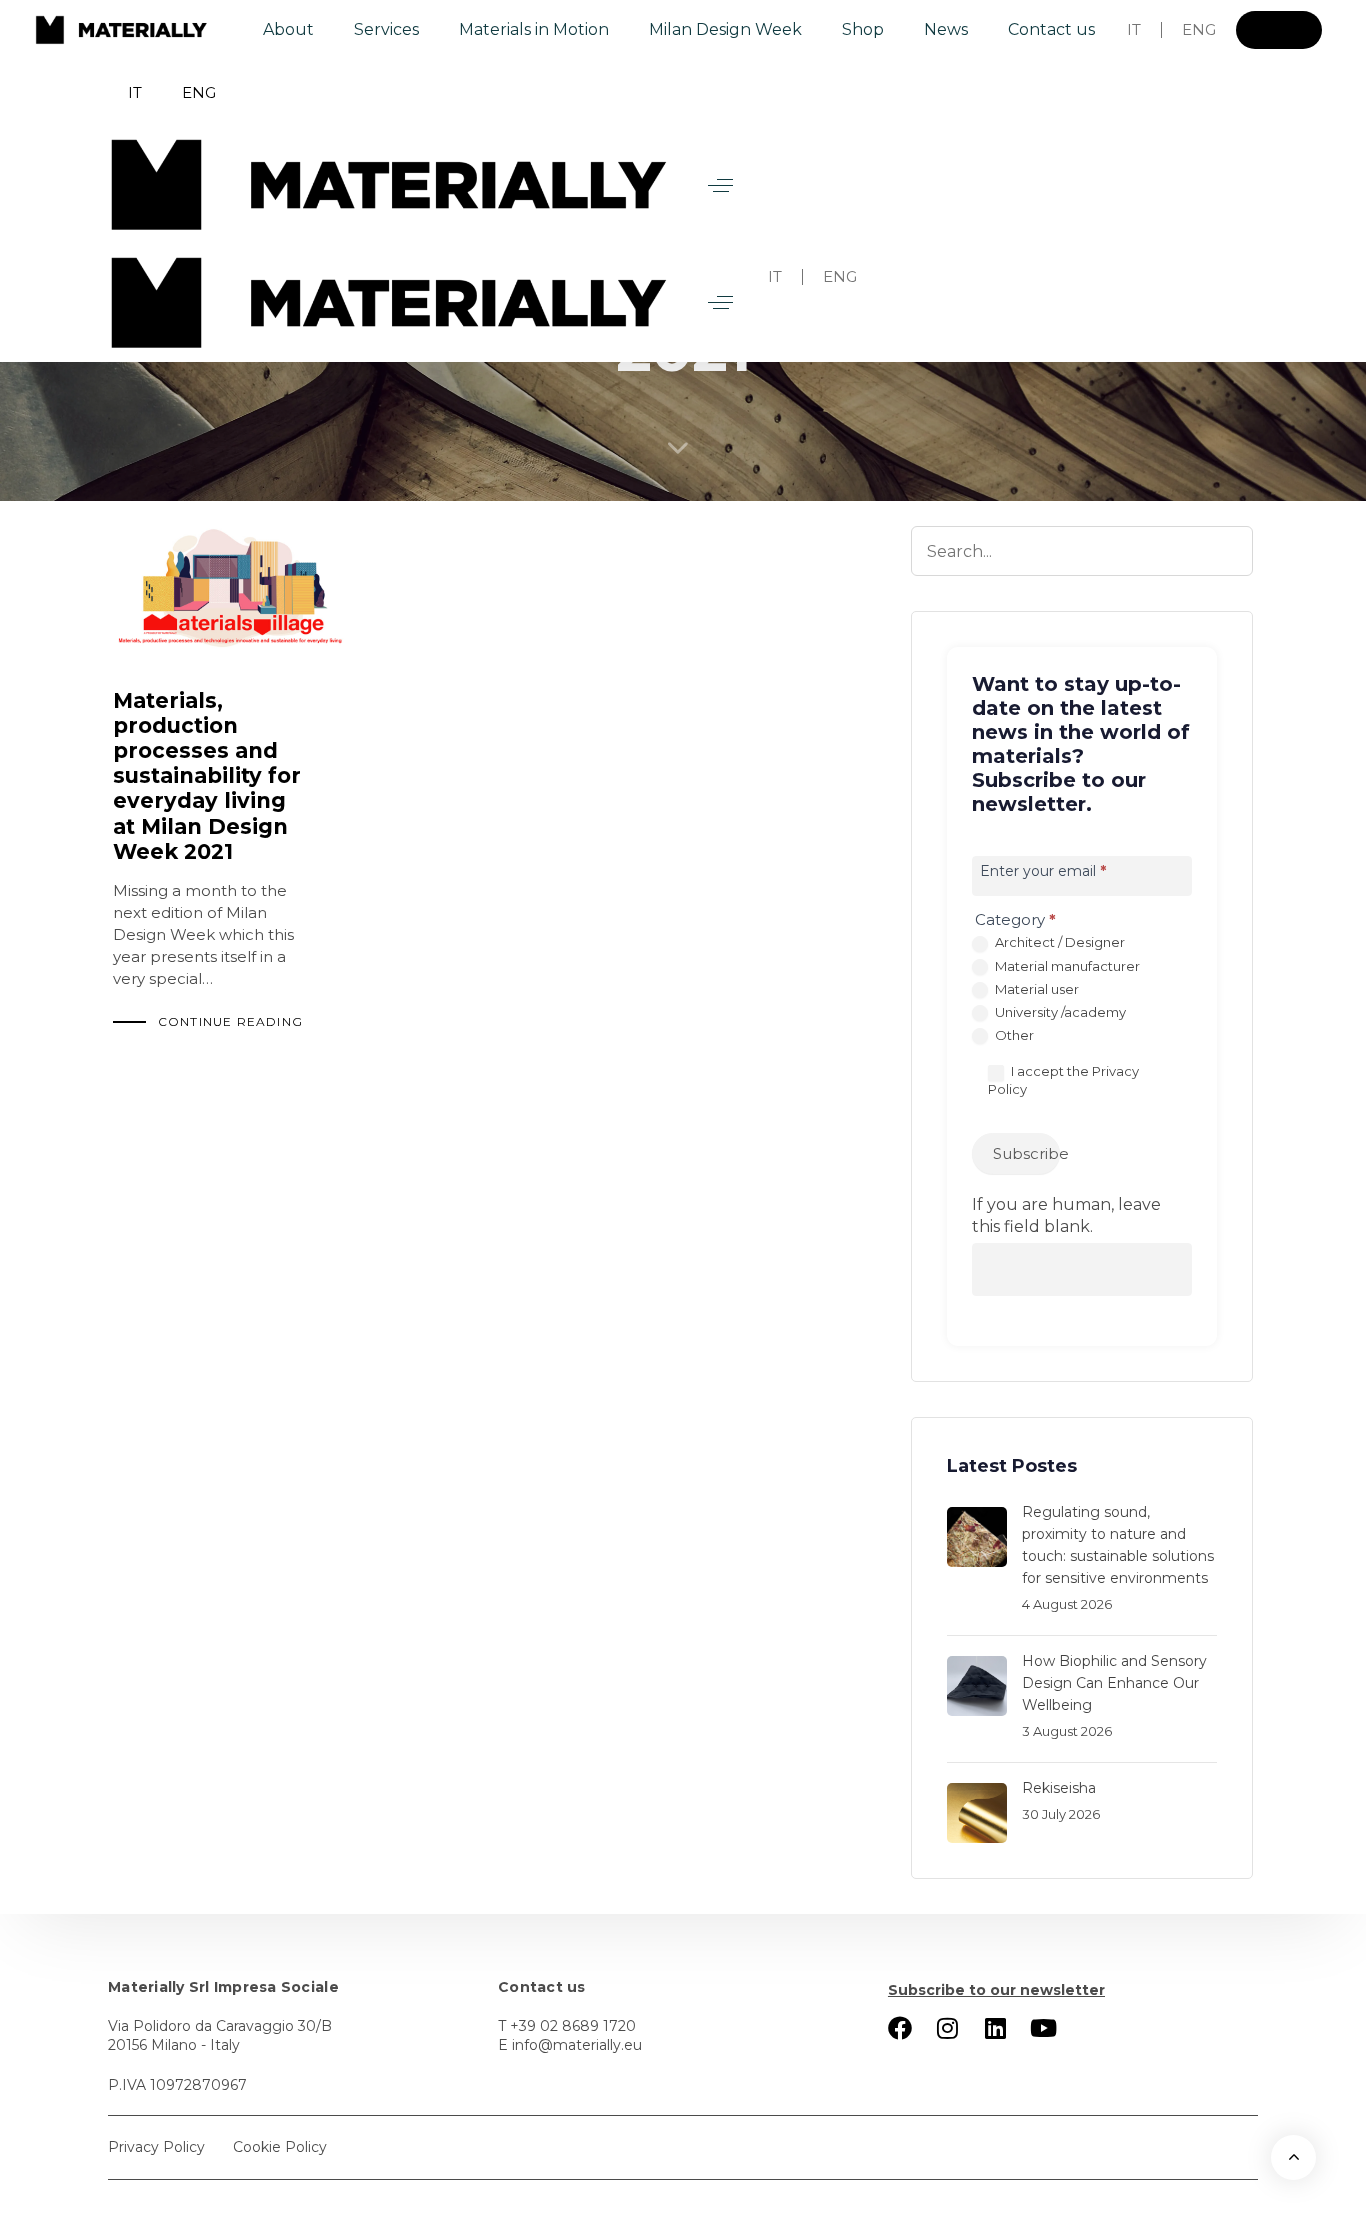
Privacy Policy (156, 2147)
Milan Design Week (725, 29)
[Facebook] (900, 2028)
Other (1013, 1035)
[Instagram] (948, 2028)
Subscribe (1026, 1153)
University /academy (1059, 1012)
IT (1134, 29)
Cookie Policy (280, 2147)
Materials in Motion (534, 29)
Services (386, 29)
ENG (1199, 29)
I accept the (1063, 1080)
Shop (863, 29)
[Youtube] (1044, 2028)
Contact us (1051, 29)
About (288, 29)
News (946, 29)
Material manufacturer (1066, 966)
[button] (720, 185)
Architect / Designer (1058, 942)
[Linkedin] (996, 2028)
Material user (1035, 989)
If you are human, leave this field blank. (1066, 1215)
